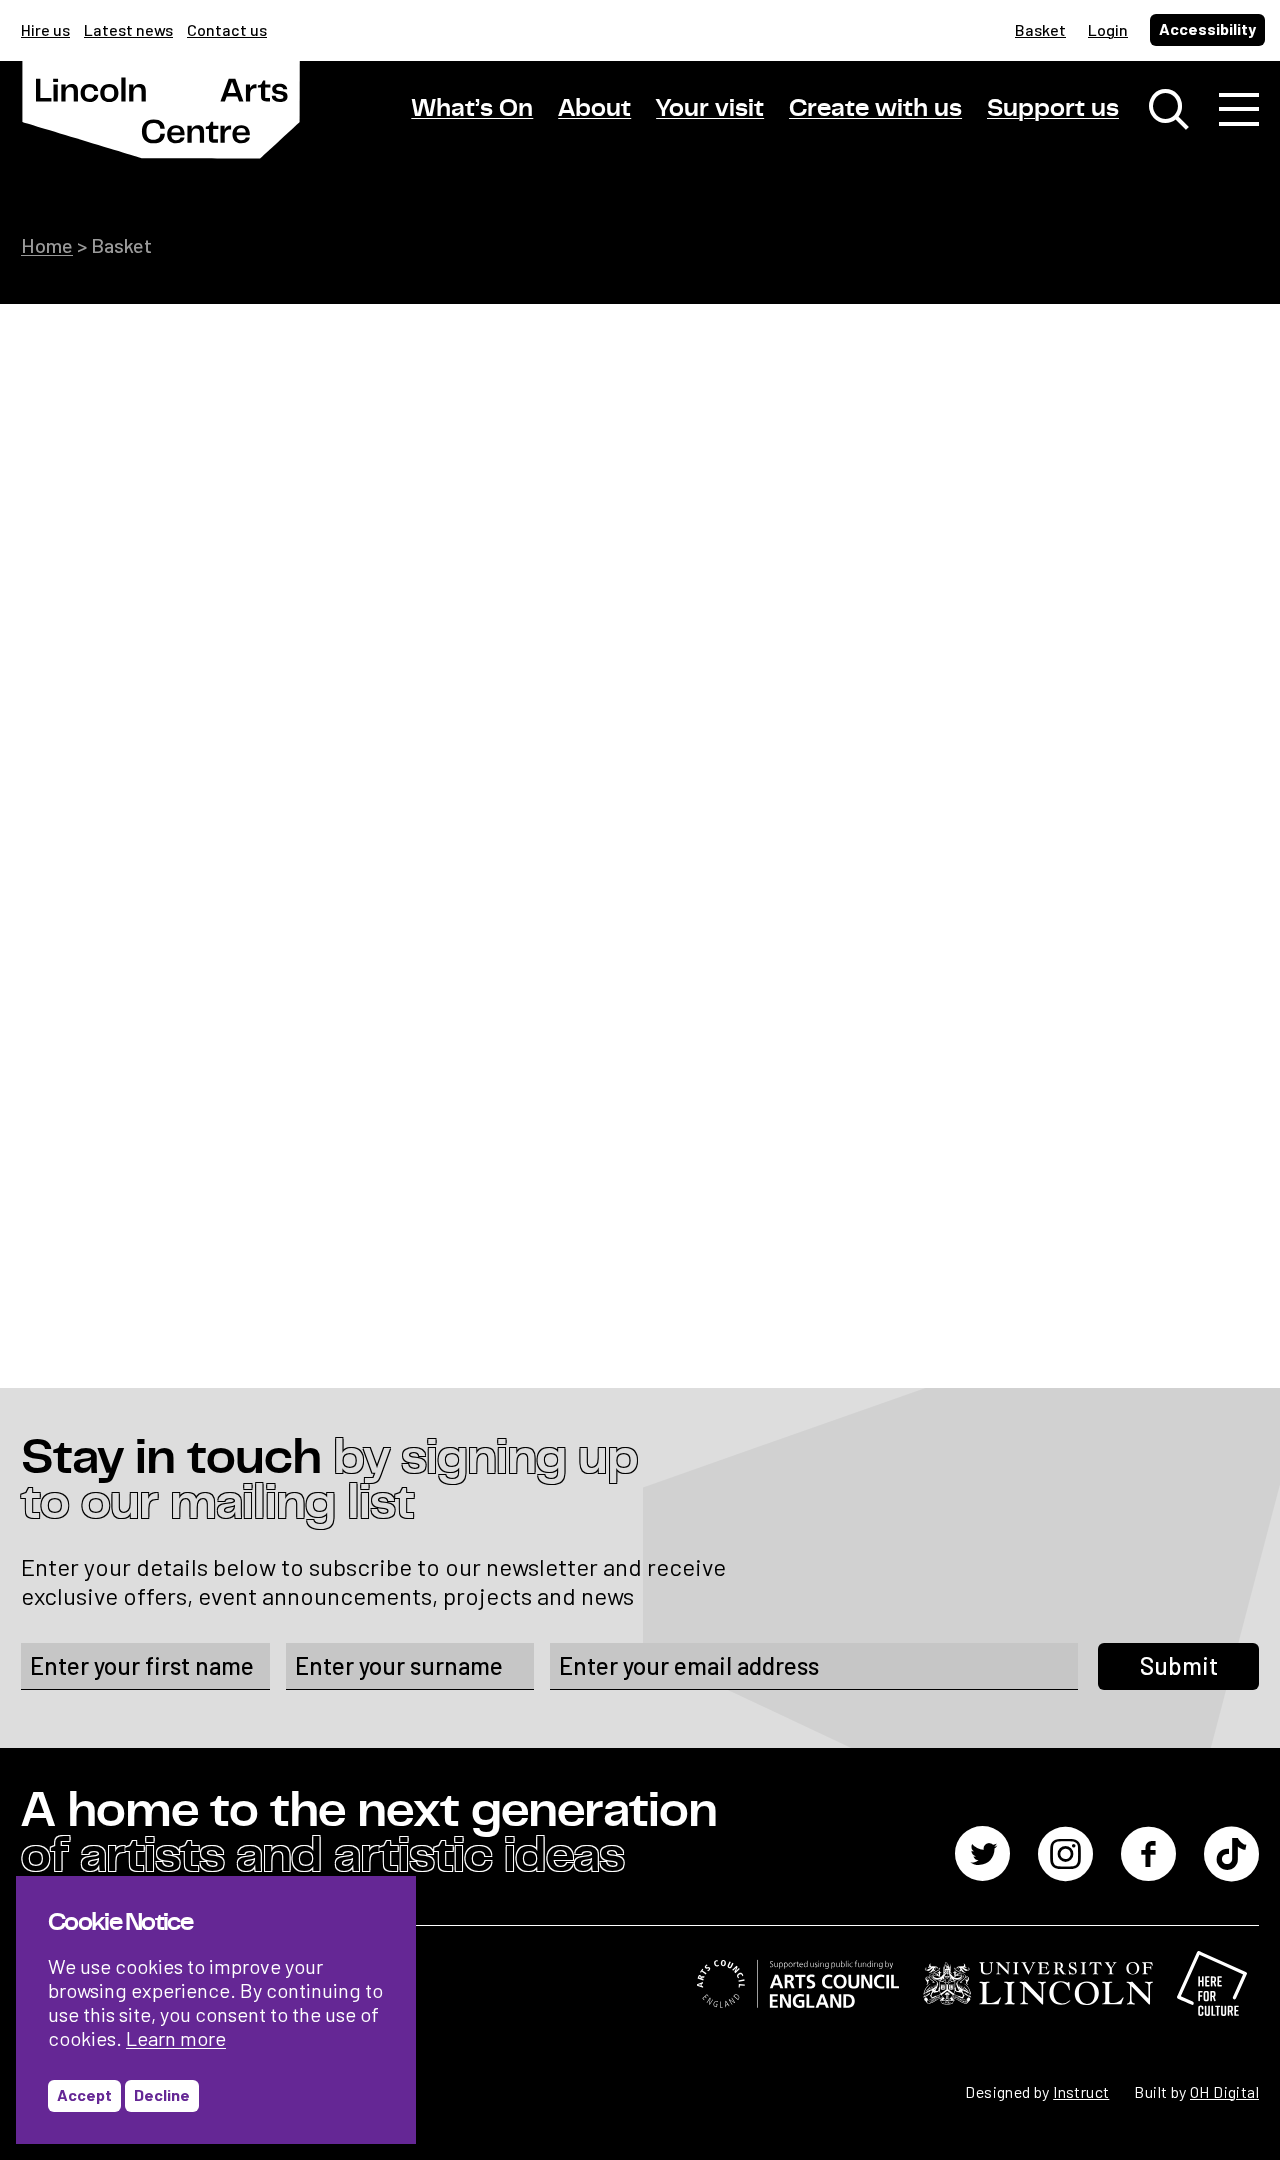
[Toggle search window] (1169, 110)
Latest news (128, 29)
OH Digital (1224, 2091)
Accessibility (1207, 28)
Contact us (227, 29)
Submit (1179, 1665)
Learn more (176, 2038)
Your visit (710, 108)
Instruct (1081, 2091)
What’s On (472, 108)
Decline (162, 2094)
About (594, 108)
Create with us (875, 108)
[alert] (216, 2010)
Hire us (45, 29)
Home (47, 245)
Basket (1040, 29)
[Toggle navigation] (1239, 110)
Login (1108, 29)
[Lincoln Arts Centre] (161, 127)
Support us (1053, 108)
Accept (84, 2094)
